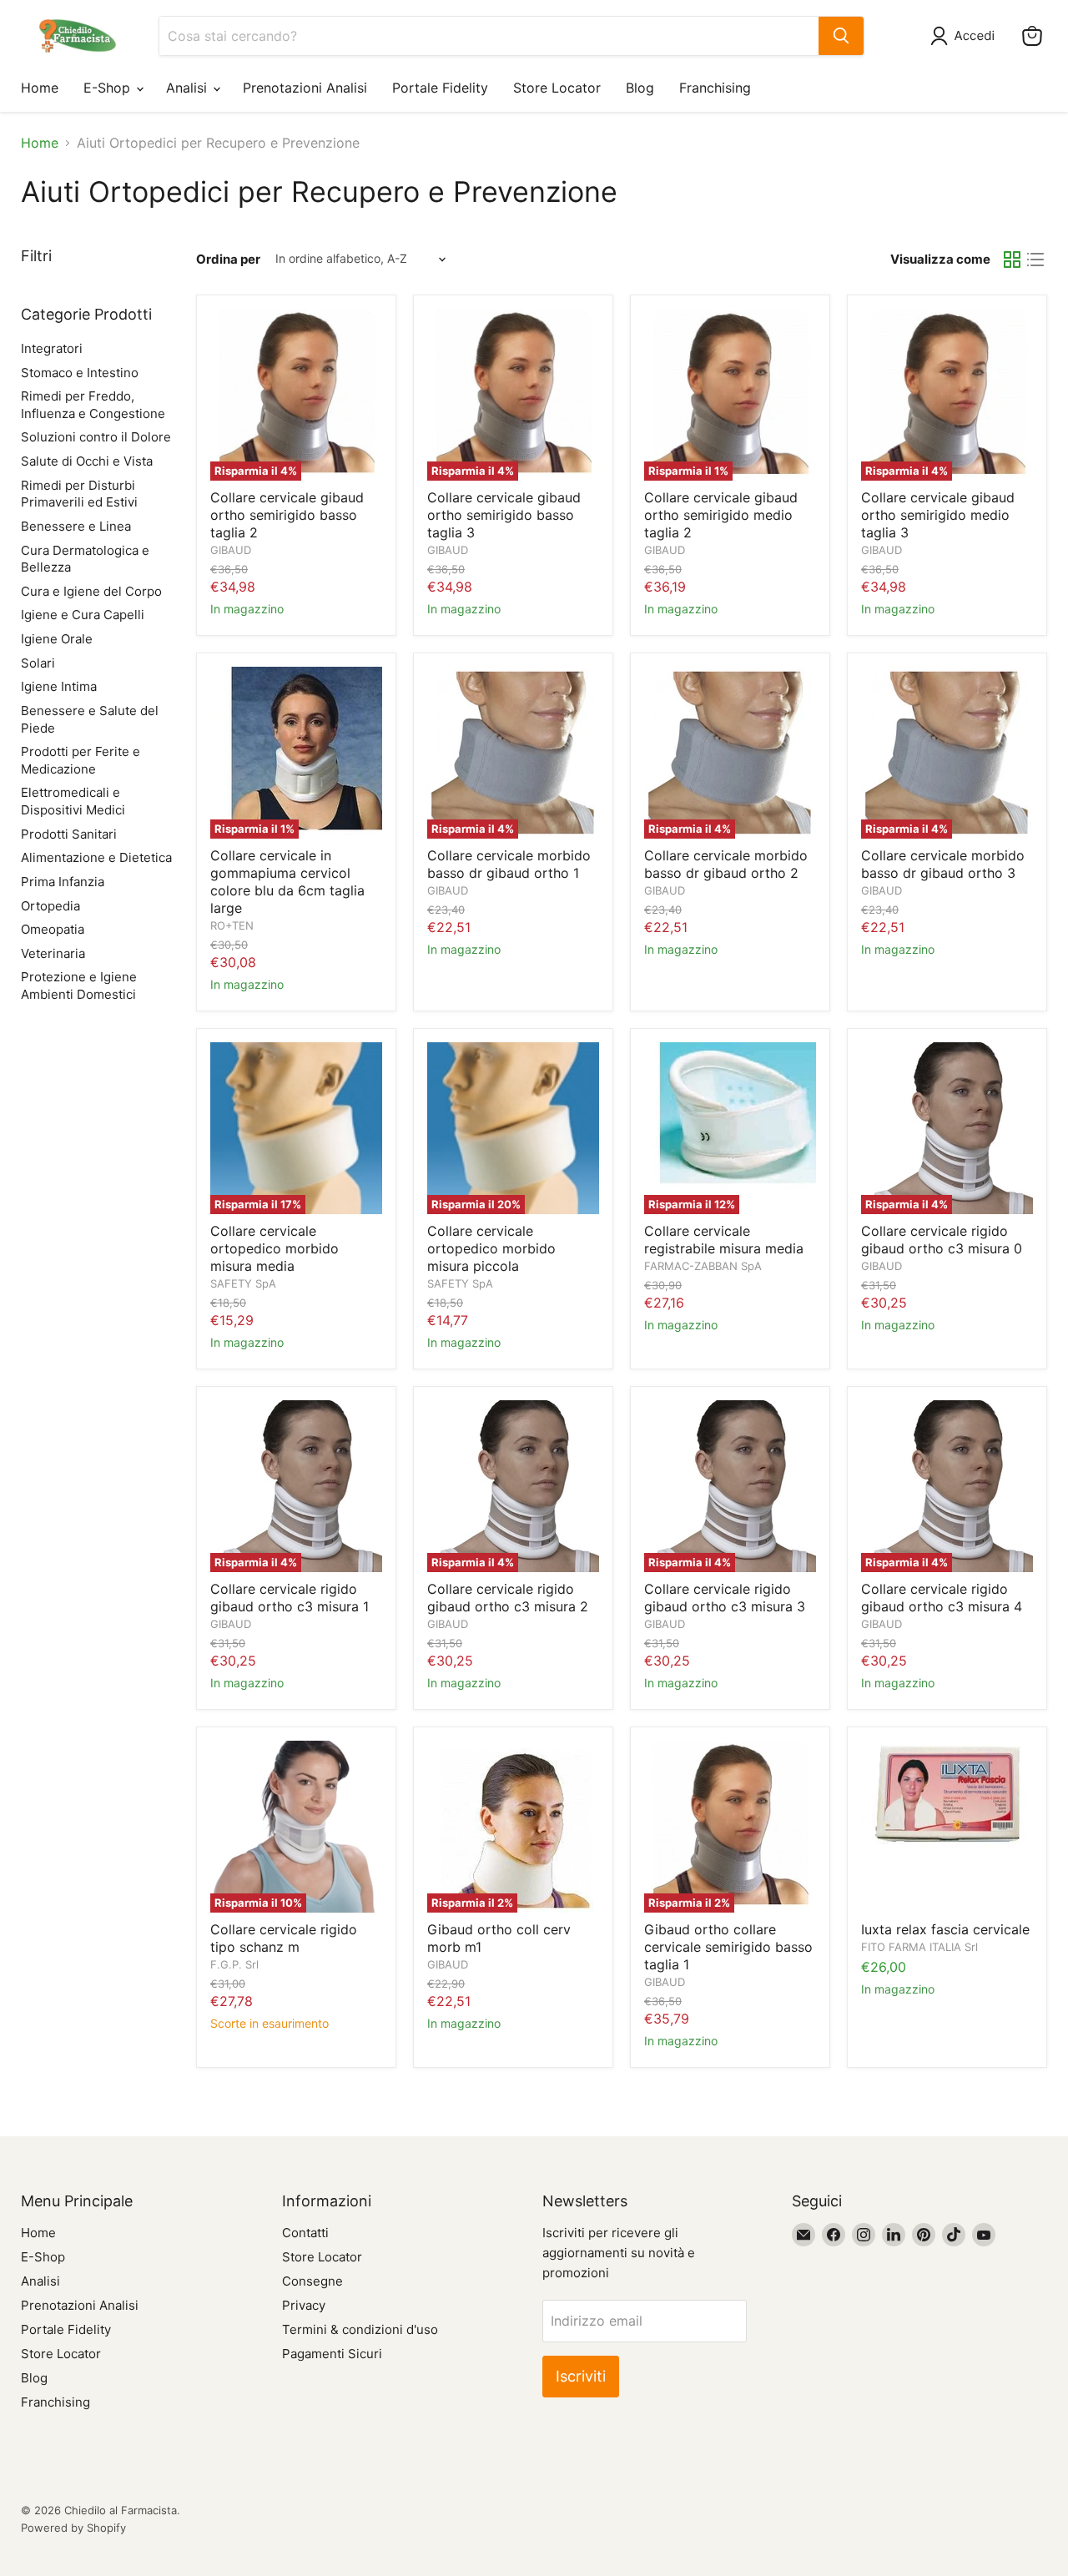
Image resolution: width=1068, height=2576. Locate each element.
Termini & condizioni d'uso (360, 2329)
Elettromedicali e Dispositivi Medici (73, 801)
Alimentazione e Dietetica (96, 857)
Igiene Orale (57, 639)
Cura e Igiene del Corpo (91, 591)
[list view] (1035, 260)
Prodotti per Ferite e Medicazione (81, 760)
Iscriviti (581, 2376)
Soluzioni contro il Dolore (96, 437)
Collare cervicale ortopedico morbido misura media (275, 1248)
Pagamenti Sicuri (332, 2354)
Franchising (715, 88)
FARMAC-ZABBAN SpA (703, 1266)
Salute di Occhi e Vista (87, 461)
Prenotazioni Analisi (305, 88)
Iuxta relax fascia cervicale (945, 1929)
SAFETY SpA (243, 1283)
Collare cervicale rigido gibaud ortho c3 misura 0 (942, 1240)
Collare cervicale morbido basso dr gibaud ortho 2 (726, 864)
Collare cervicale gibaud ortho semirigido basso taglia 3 (504, 515)
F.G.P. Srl (234, 1964)
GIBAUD (231, 550)
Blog (640, 88)
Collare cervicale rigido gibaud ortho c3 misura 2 (508, 1598)
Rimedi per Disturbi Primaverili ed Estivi (79, 494)
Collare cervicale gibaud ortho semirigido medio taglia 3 (938, 515)
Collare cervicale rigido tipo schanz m (284, 1938)
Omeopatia (53, 929)
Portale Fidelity (440, 88)
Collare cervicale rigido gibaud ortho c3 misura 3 (725, 1598)
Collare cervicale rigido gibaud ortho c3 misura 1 (290, 1598)
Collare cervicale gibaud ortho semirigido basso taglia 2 (287, 515)
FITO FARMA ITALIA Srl (919, 1947)
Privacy (304, 2305)
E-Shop (109, 88)
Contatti (305, 2233)
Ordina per (228, 259)
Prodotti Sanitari (69, 834)
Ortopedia (50, 906)
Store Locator (557, 88)
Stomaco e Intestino (80, 373)
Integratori (52, 348)
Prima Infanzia (63, 882)
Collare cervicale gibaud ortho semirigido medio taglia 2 (721, 515)
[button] (966, 36)
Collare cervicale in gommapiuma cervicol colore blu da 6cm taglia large (287, 882)
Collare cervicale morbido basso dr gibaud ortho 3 (943, 864)
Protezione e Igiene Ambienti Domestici (79, 986)
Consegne (312, 2281)
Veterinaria (53, 953)
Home (40, 88)
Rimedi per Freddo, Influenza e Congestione (93, 405)
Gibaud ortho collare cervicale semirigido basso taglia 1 (728, 1947)
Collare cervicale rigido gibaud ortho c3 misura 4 (942, 1598)
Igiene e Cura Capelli (83, 615)
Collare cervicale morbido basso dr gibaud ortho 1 (509, 864)
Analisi (189, 88)
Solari (38, 663)
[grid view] (1012, 260)
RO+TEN (232, 925)
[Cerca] (841, 36)
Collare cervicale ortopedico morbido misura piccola (491, 1248)
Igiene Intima (59, 686)
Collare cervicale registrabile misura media (724, 1240)
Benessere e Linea (76, 526)
